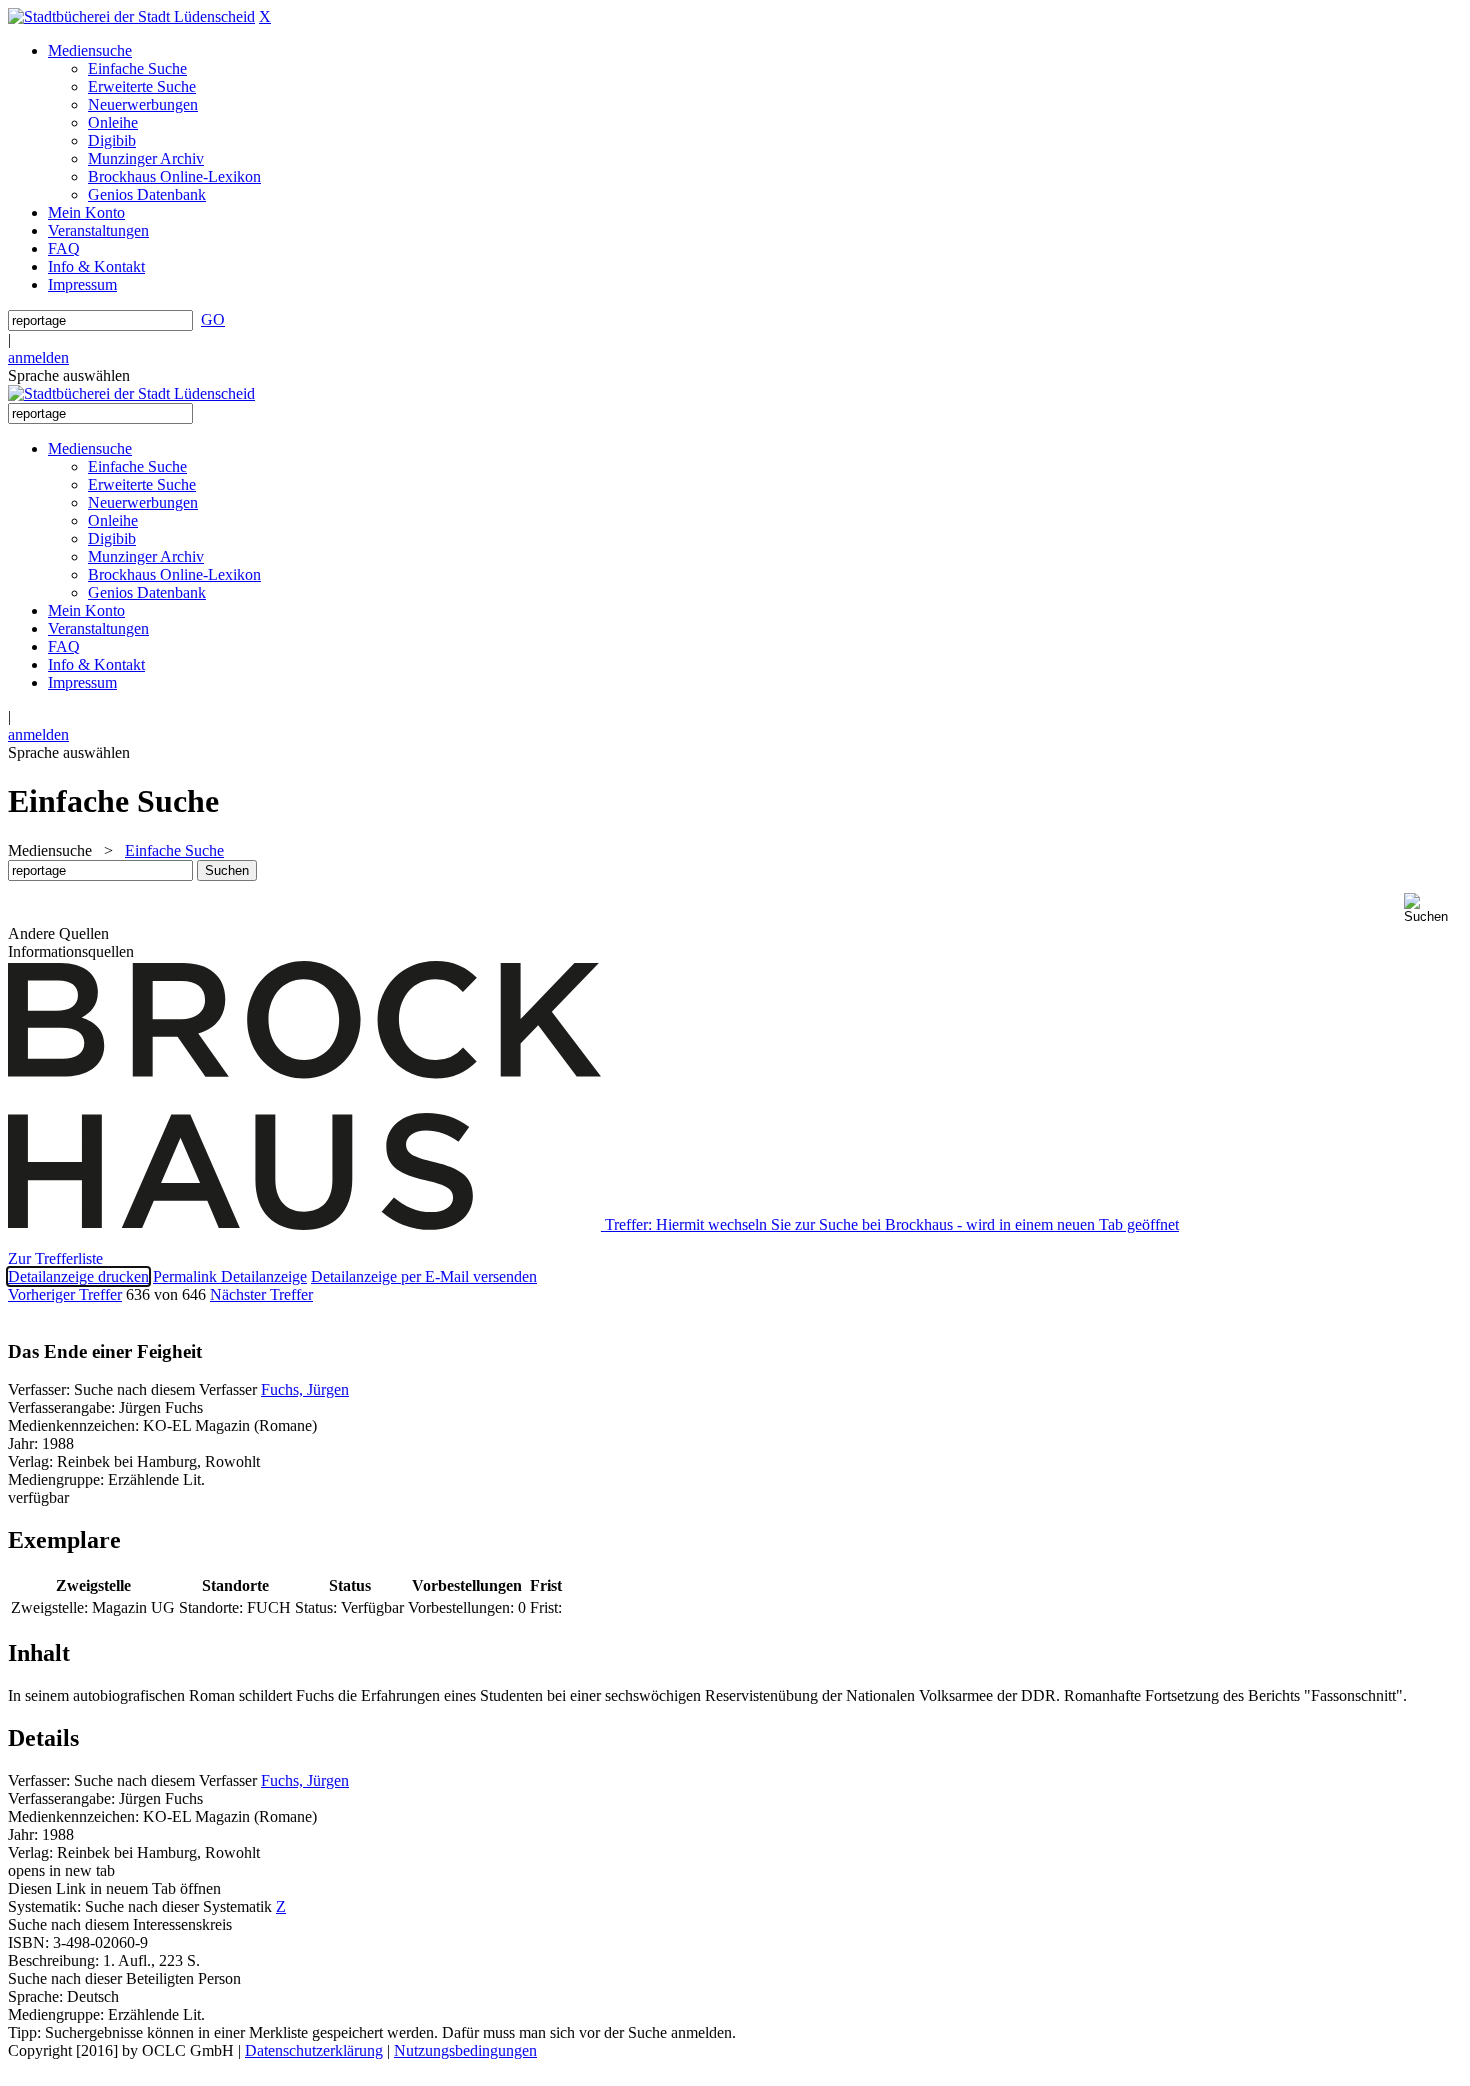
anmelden (38, 357)
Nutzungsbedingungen (465, 2050)
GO (213, 319)
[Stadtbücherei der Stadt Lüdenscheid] (131, 16)
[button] (1433, 908)
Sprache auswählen (69, 375)
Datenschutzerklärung (314, 2050)
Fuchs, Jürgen (305, 1389)
